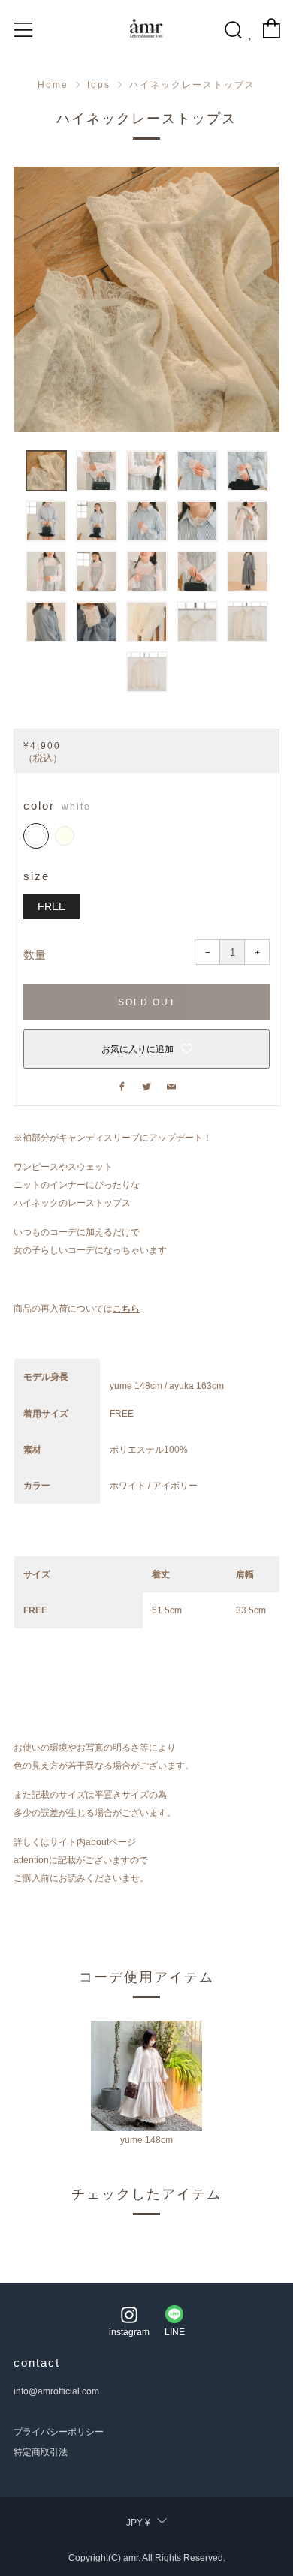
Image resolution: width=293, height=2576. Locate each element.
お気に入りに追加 (137, 1049)
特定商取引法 (41, 2452)
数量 (35, 955)
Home (53, 85)
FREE (51, 907)
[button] (46, 471)
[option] (146, 299)
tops (99, 85)
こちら (126, 1309)
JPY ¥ (138, 2523)
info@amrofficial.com (56, 2391)
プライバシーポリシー (59, 2432)
